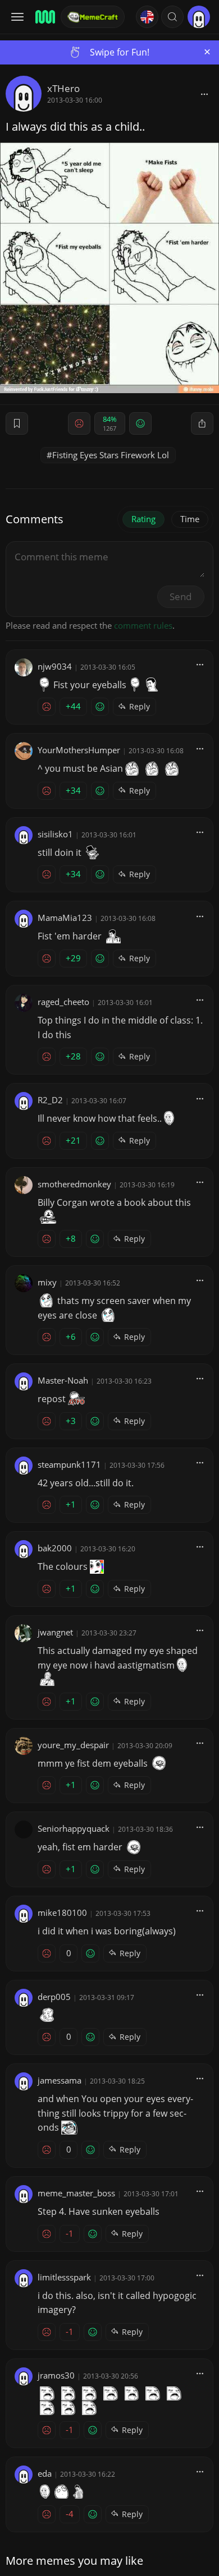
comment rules (143, 625)
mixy (47, 1282)
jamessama (60, 2080)
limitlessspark (64, 2277)
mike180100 (62, 1913)
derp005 (54, 1997)
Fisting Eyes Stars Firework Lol (111, 455)
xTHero (63, 88)
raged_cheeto (63, 1002)
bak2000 (55, 1548)
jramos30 (56, 2375)
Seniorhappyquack (74, 1828)
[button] (172, 17)
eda (45, 2473)
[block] (204, 94)
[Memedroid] (44, 17)
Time (190, 519)
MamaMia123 (65, 918)
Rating (143, 519)
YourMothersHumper (79, 750)
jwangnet (55, 1632)
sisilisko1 (55, 834)
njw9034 (55, 666)
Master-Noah (63, 1380)
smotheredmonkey (74, 1184)
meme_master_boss (76, 2193)
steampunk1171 (69, 1464)
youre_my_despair (73, 1745)
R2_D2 (50, 1100)
